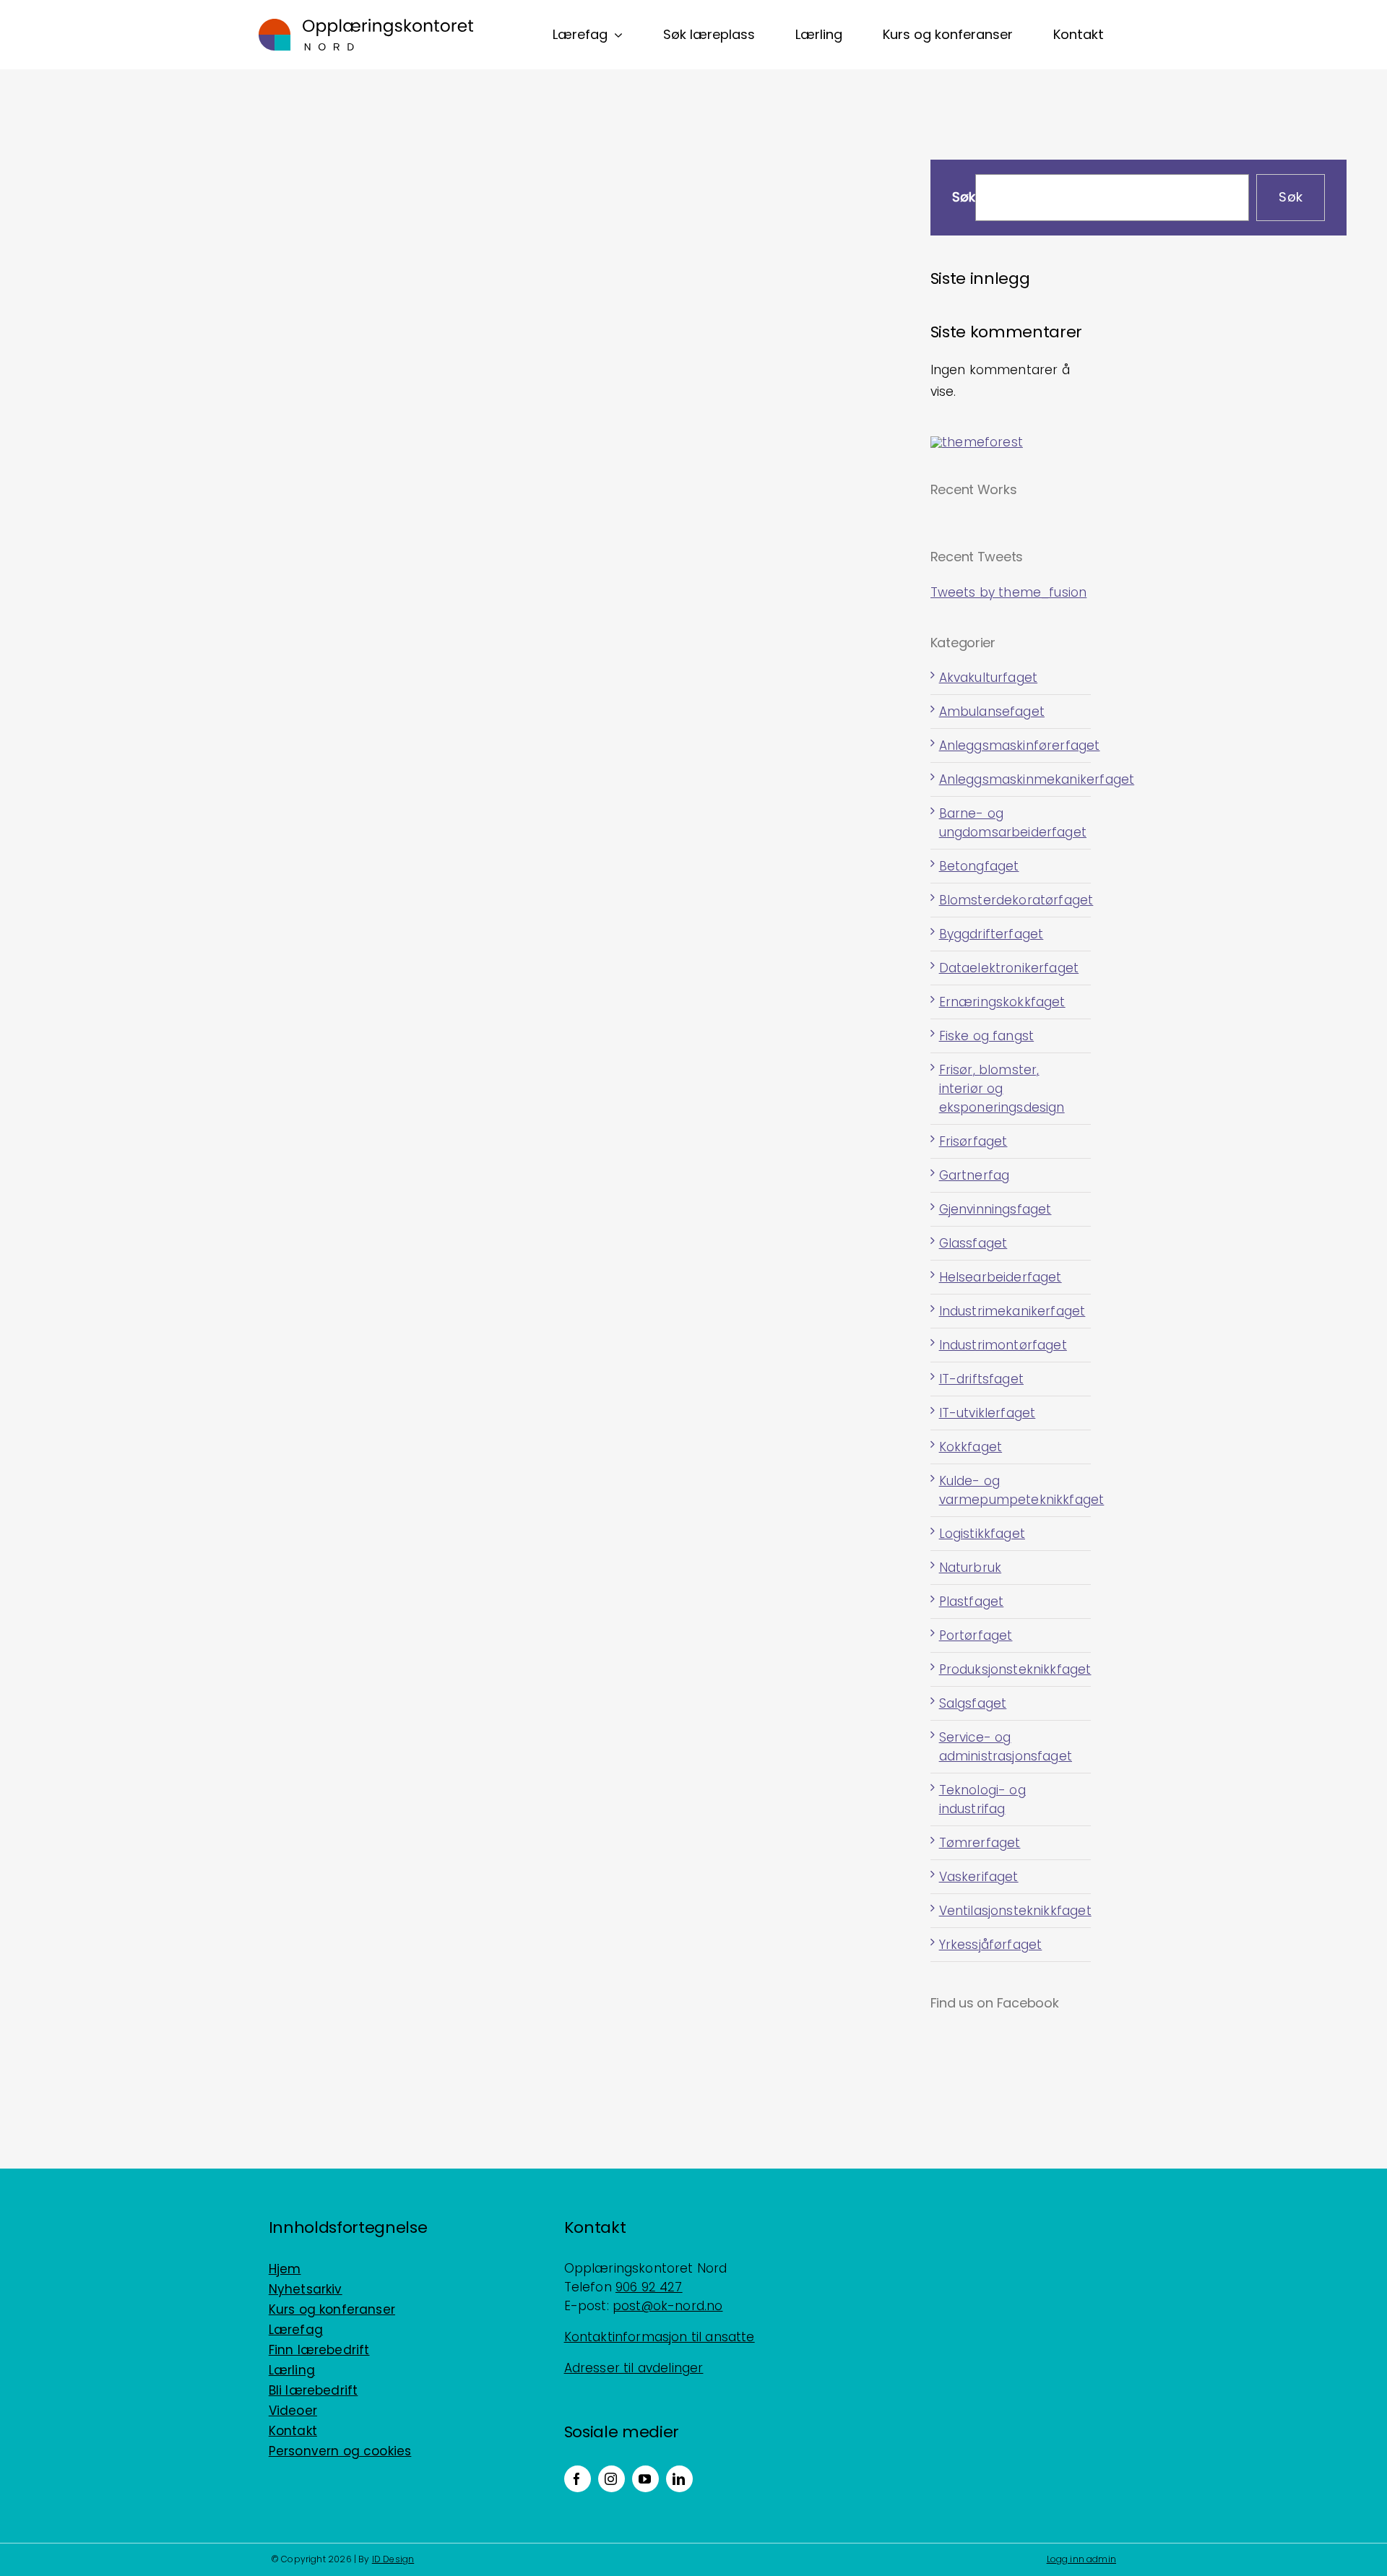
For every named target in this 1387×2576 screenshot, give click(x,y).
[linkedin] (679, 2479)
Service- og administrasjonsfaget (1006, 1747)
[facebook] (578, 2479)
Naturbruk (971, 1568)
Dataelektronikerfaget (1009, 968)
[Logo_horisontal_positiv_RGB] (366, 25)
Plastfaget (972, 1602)
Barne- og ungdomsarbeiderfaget (1011, 823)
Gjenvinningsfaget (995, 1209)
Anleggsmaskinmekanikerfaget (1011, 779)
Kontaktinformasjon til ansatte (660, 2337)
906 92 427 (649, 2287)
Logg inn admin (1081, 2559)
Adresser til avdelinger (634, 2368)
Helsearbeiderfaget (1001, 1277)
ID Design (393, 2559)
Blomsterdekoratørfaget (1011, 900)
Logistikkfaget (982, 1534)
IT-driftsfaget (981, 1379)
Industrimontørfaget (1003, 1345)
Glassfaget (973, 1243)
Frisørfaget (973, 1141)
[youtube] (645, 2479)
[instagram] (612, 2479)
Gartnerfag (975, 1175)
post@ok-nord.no (668, 2306)
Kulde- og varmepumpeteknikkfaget (1011, 1490)
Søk (964, 198)
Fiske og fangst (987, 1036)
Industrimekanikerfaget (1011, 1311)
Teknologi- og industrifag (982, 1799)
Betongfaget (979, 866)
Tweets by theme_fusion (1009, 592)
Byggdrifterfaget (991, 934)
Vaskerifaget (979, 1877)
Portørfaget (976, 1635)
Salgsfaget (973, 1703)
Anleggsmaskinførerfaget (1011, 745)
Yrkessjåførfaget (991, 1945)
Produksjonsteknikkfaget (1011, 1669)
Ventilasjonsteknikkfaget (1011, 1911)
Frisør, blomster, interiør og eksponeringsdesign (1002, 1089)
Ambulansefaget (992, 712)
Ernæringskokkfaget (1002, 1002)
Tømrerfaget (980, 1843)
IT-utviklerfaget (988, 1413)
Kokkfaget (971, 1447)
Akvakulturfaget (989, 678)
